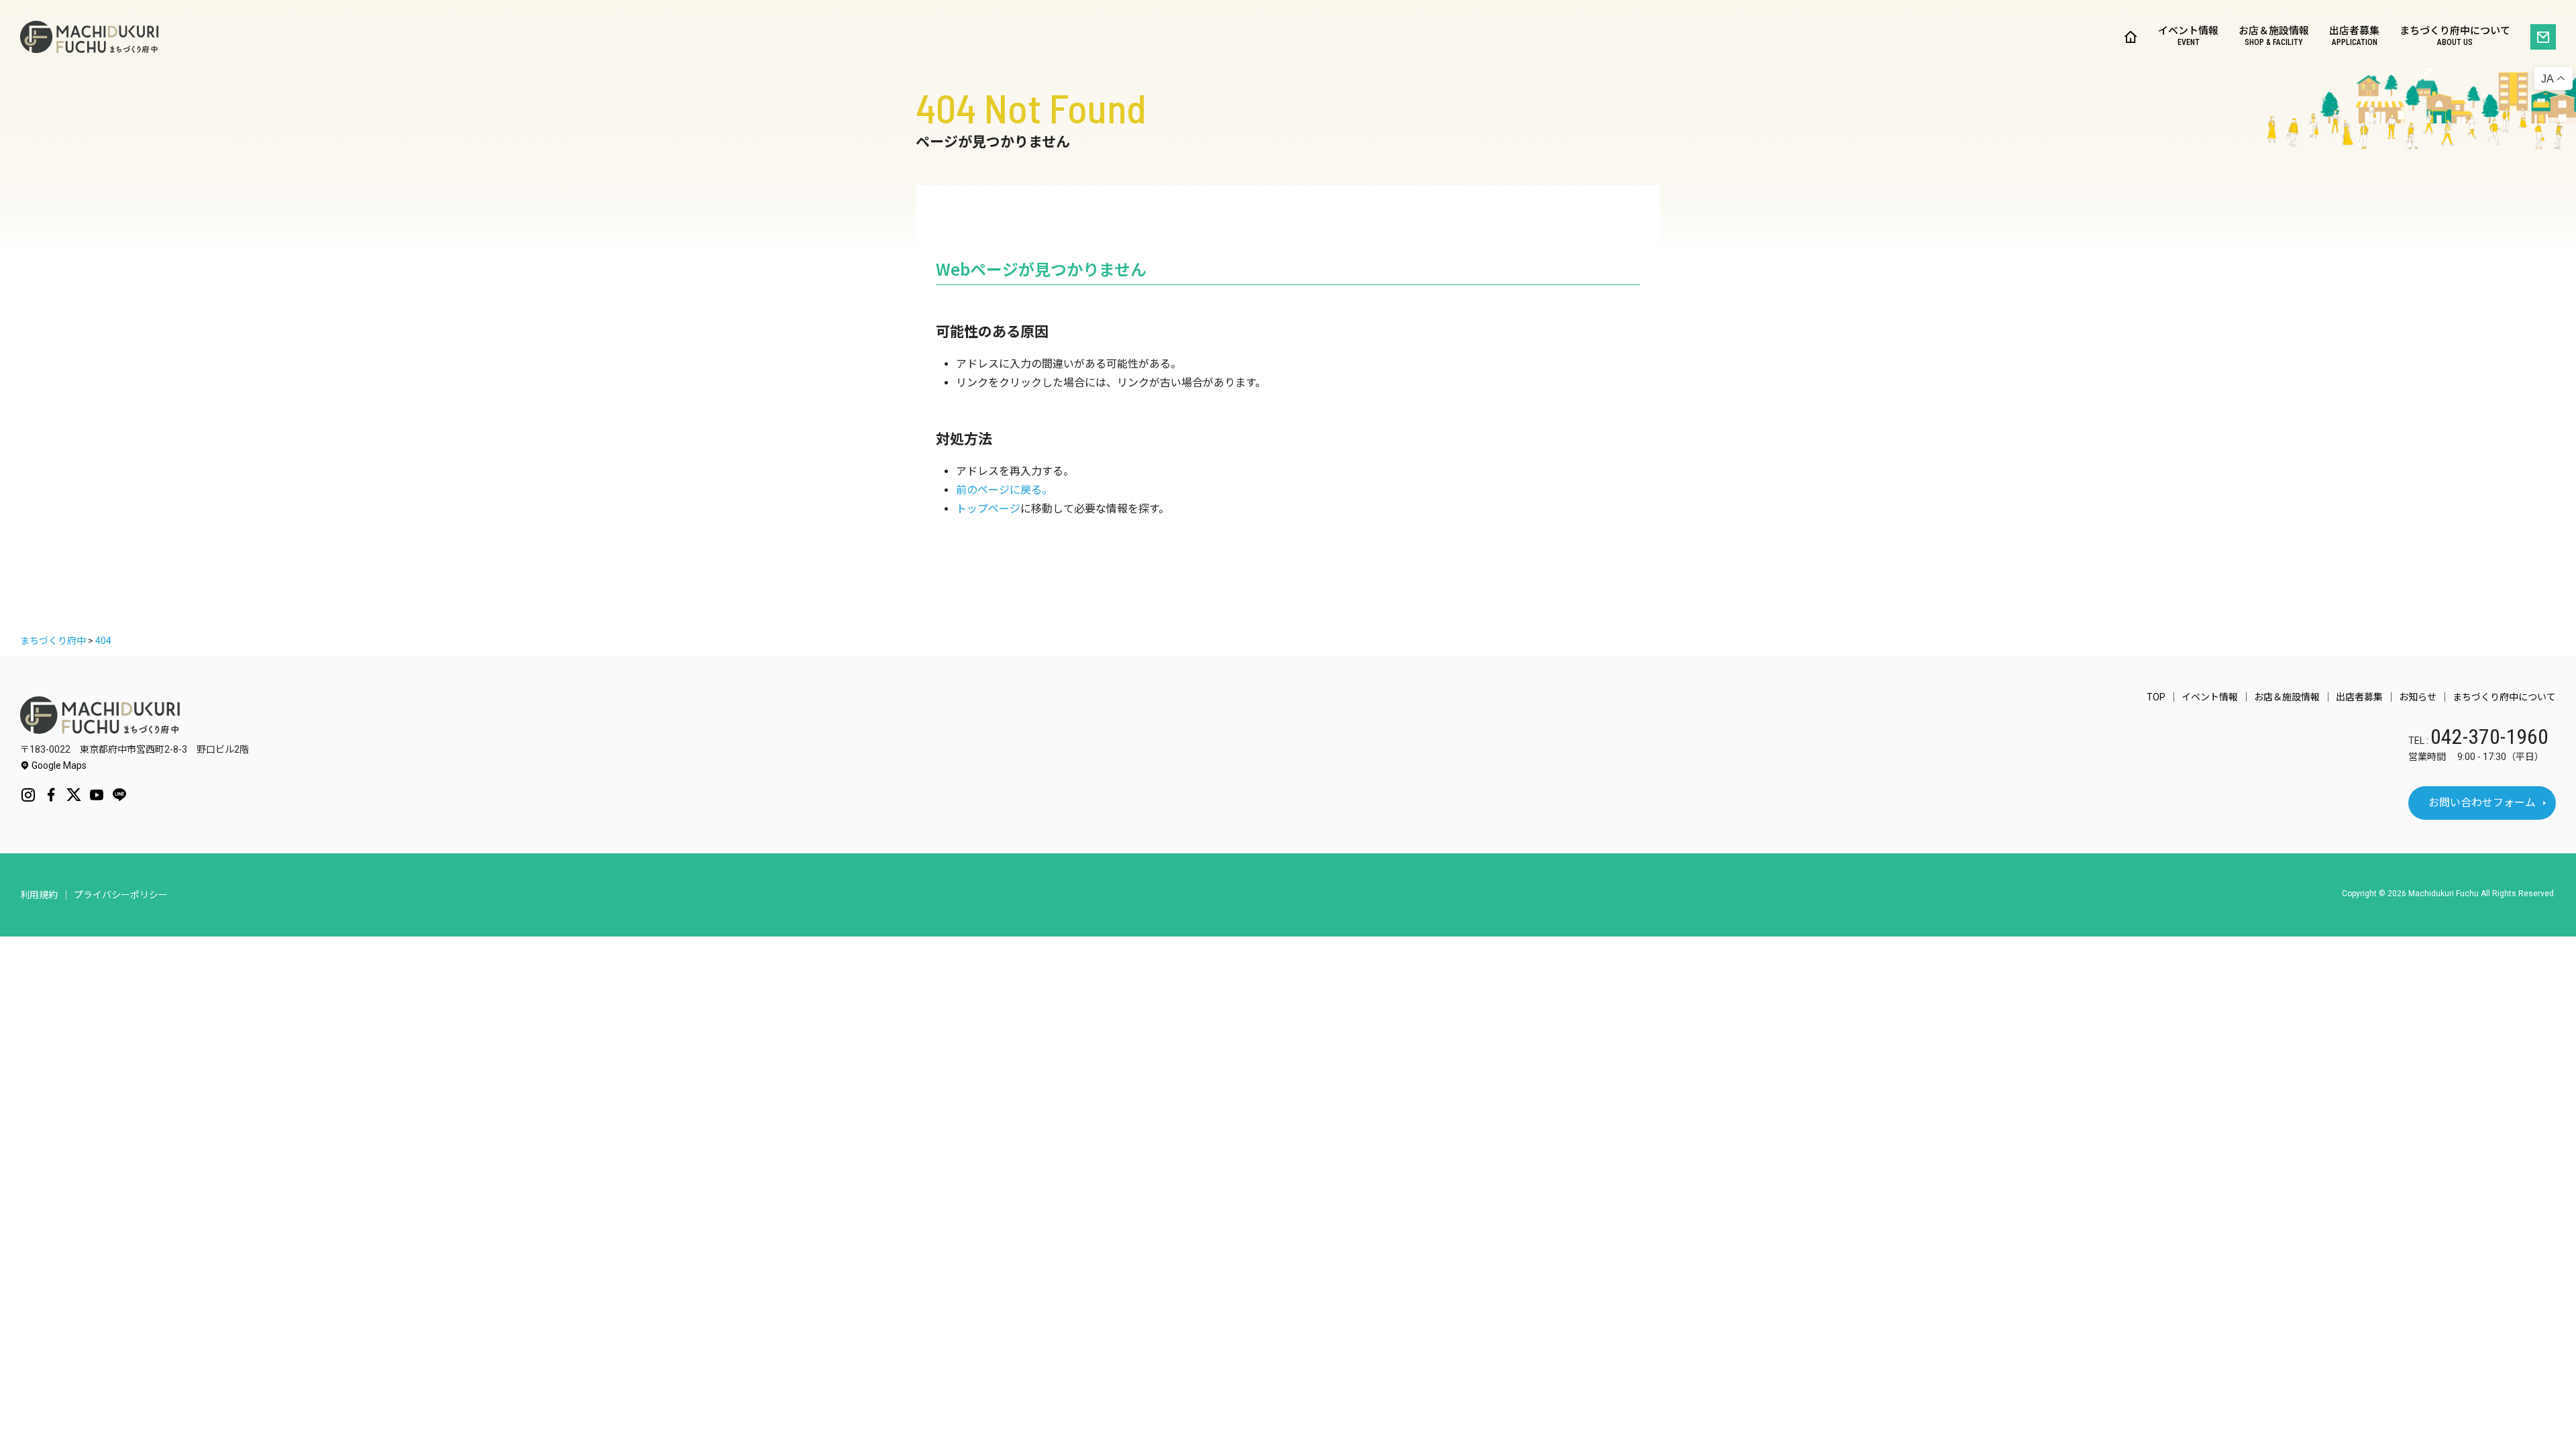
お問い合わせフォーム (2482, 803)
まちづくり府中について (2455, 37)
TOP (2156, 697)
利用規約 (39, 895)
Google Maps (58, 765)
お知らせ (2418, 697)
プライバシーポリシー (121, 895)
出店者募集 (2354, 37)
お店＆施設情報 (2274, 37)
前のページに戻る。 (1004, 490)
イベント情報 (2188, 37)
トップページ (988, 509)
